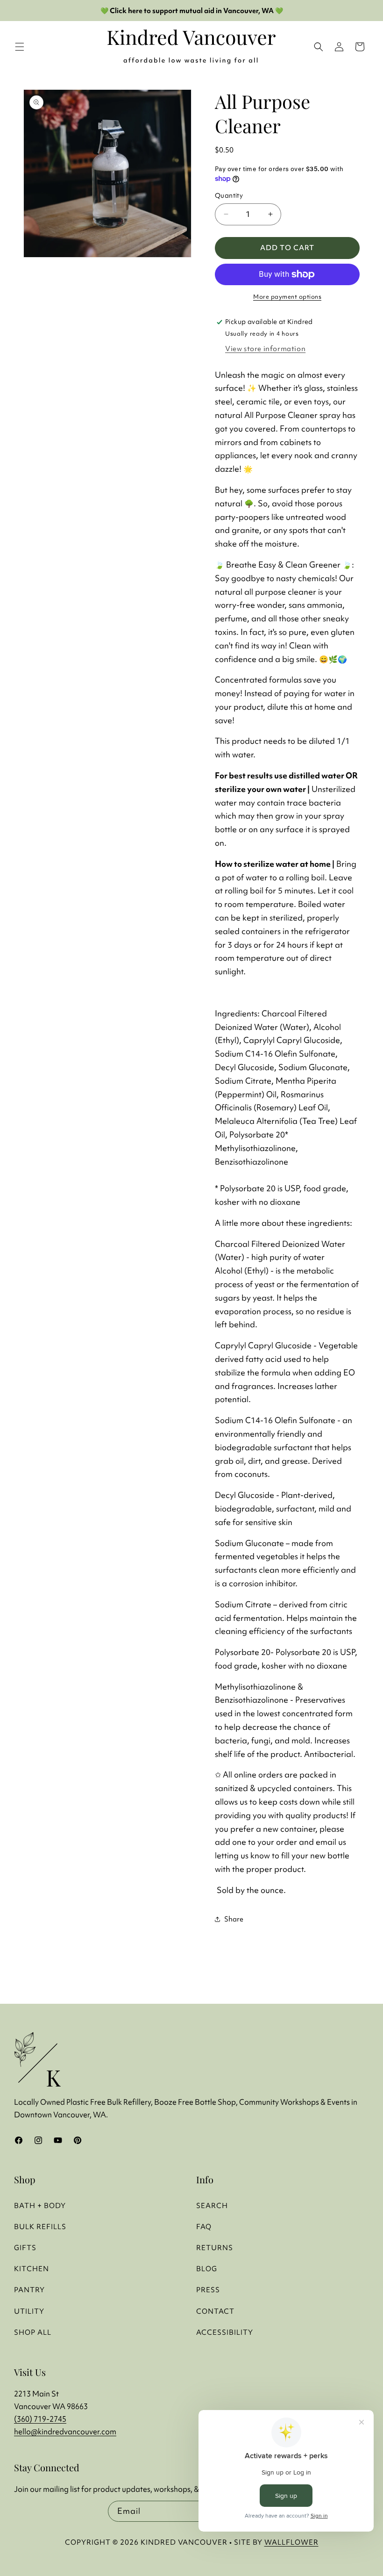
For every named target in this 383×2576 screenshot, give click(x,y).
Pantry (29, 2290)
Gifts (25, 2248)
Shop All (33, 2332)
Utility (29, 2311)
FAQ (204, 2227)
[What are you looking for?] (319, 47)
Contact (215, 2311)
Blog (207, 2269)
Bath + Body (40, 2205)
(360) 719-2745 (40, 2419)
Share (234, 1919)
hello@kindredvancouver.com (65, 2432)
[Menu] (20, 47)
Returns (215, 2248)
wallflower (291, 2542)
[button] (360, 47)
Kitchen (32, 2269)
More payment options (287, 297)
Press (208, 2290)
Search (212, 2205)
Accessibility (225, 2332)
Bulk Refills (40, 2227)
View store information (265, 349)
